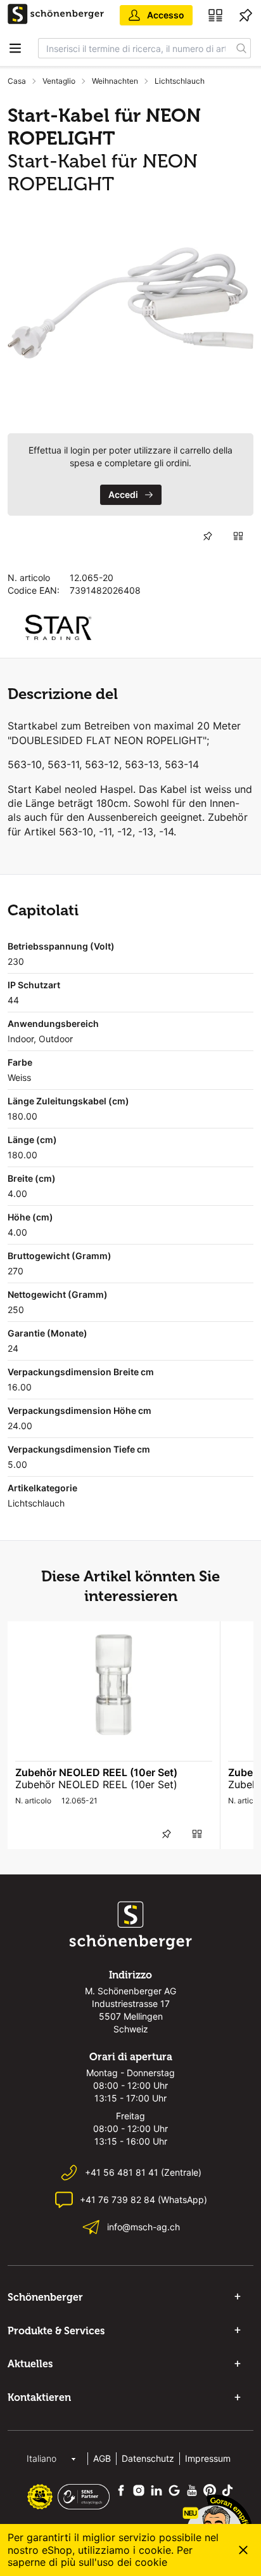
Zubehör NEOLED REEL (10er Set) (96, 1772)
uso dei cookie (132, 2562)
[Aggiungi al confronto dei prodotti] (238, 536)
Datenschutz (148, 2458)
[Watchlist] (246, 15)
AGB (102, 2458)
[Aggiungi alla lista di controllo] (208, 536)
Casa (17, 81)
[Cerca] (242, 48)
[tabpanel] (130, 303)
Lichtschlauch (180, 81)
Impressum (208, 2458)
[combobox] (136, 48)
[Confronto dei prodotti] (215, 15)
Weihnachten (115, 81)
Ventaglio (59, 81)
